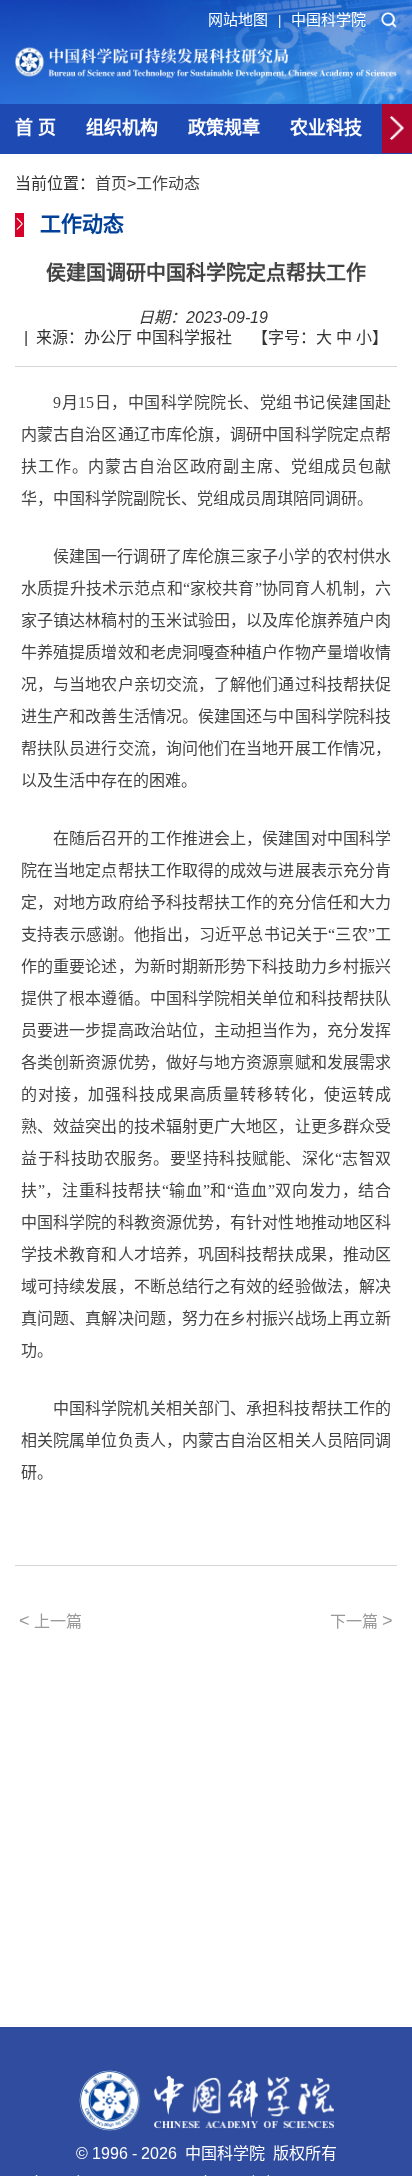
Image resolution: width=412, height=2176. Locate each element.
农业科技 (326, 128)
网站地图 (244, 19)
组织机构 (122, 128)
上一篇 (50, 1621)
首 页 (35, 128)
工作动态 (168, 183)
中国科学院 (328, 19)
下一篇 (361, 1621)
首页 (111, 183)
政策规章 (224, 128)
